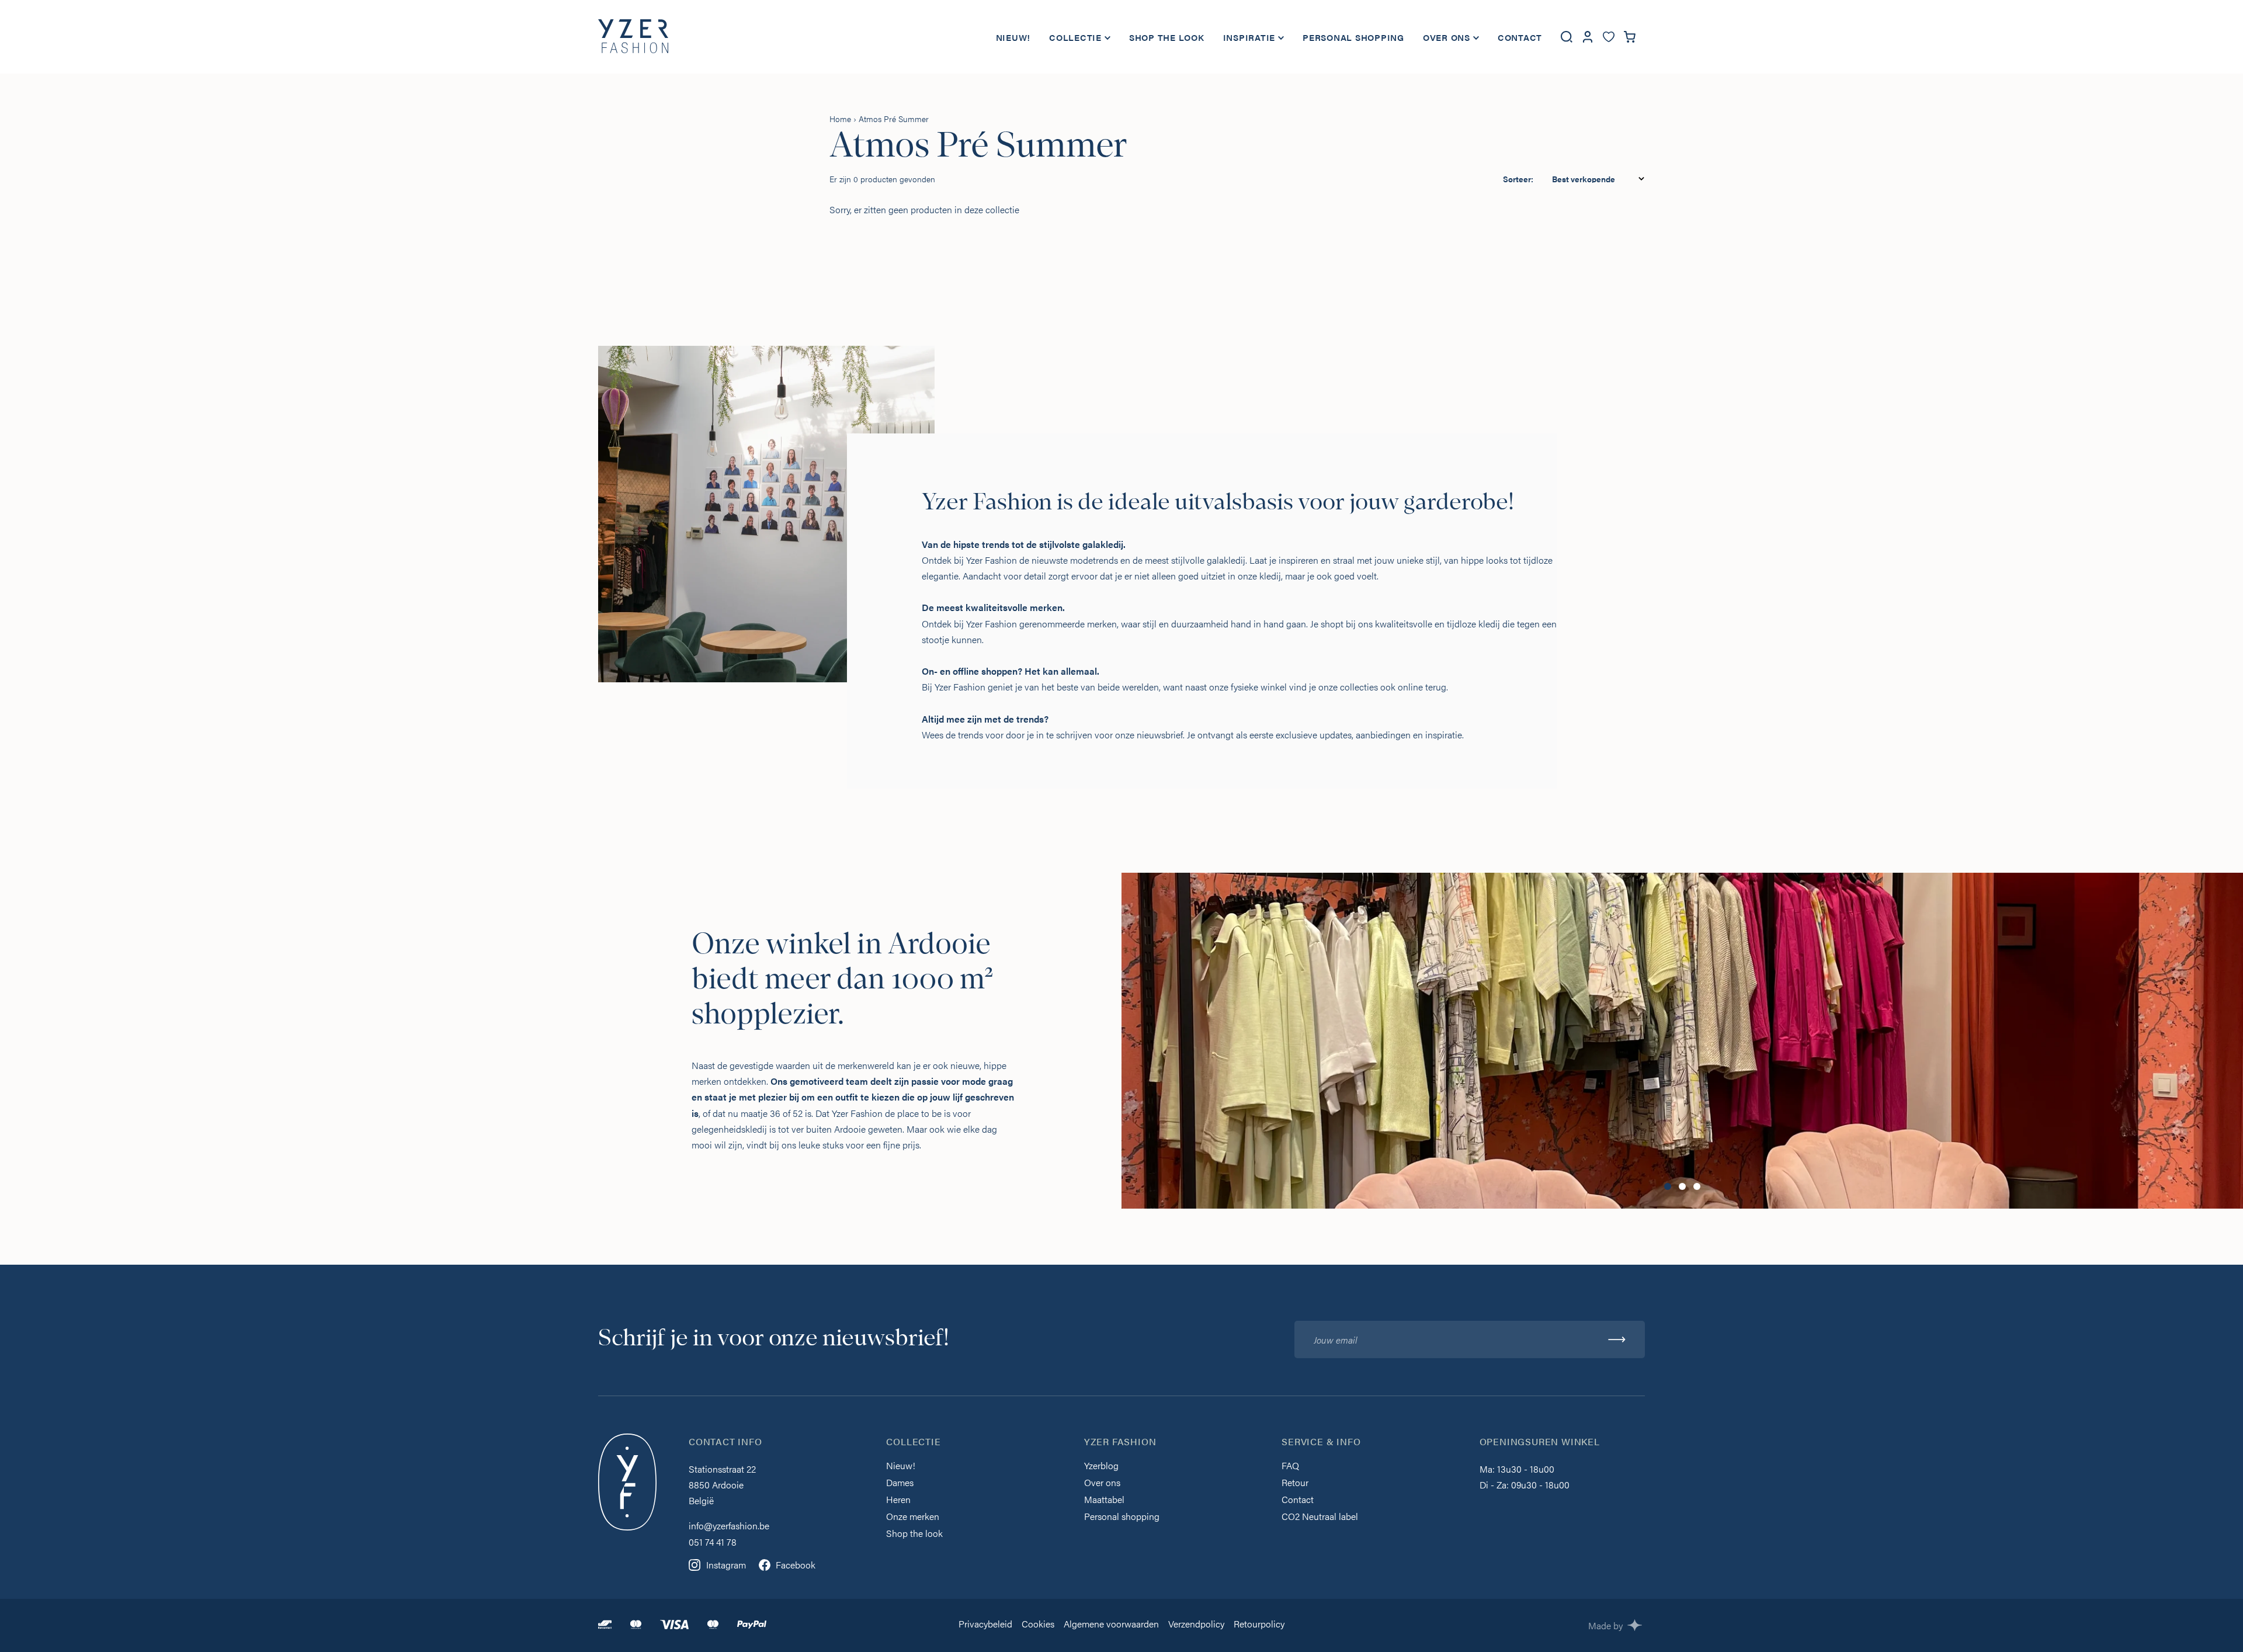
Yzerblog (1101, 1467)
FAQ (1290, 1467)
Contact (1520, 37)
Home (840, 119)
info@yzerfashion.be (729, 1526)
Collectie (1075, 37)
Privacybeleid (985, 1625)
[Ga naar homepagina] (633, 37)
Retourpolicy (1259, 1625)
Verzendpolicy (1196, 1625)
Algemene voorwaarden (1111, 1625)
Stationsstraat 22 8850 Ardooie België (722, 1485)
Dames (900, 1483)
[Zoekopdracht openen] (1567, 37)
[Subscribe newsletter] (1617, 1339)
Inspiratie (1249, 37)
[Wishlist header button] (1609, 37)
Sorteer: (1518, 179)
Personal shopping (1353, 37)
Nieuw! (1013, 37)
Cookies (1038, 1625)
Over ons (1447, 37)
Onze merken (913, 1517)
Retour (1295, 1483)
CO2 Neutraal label (1320, 1517)
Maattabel (1104, 1500)
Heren (898, 1500)
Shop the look (1167, 37)
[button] (1668, 1186)
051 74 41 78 (713, 1542)
